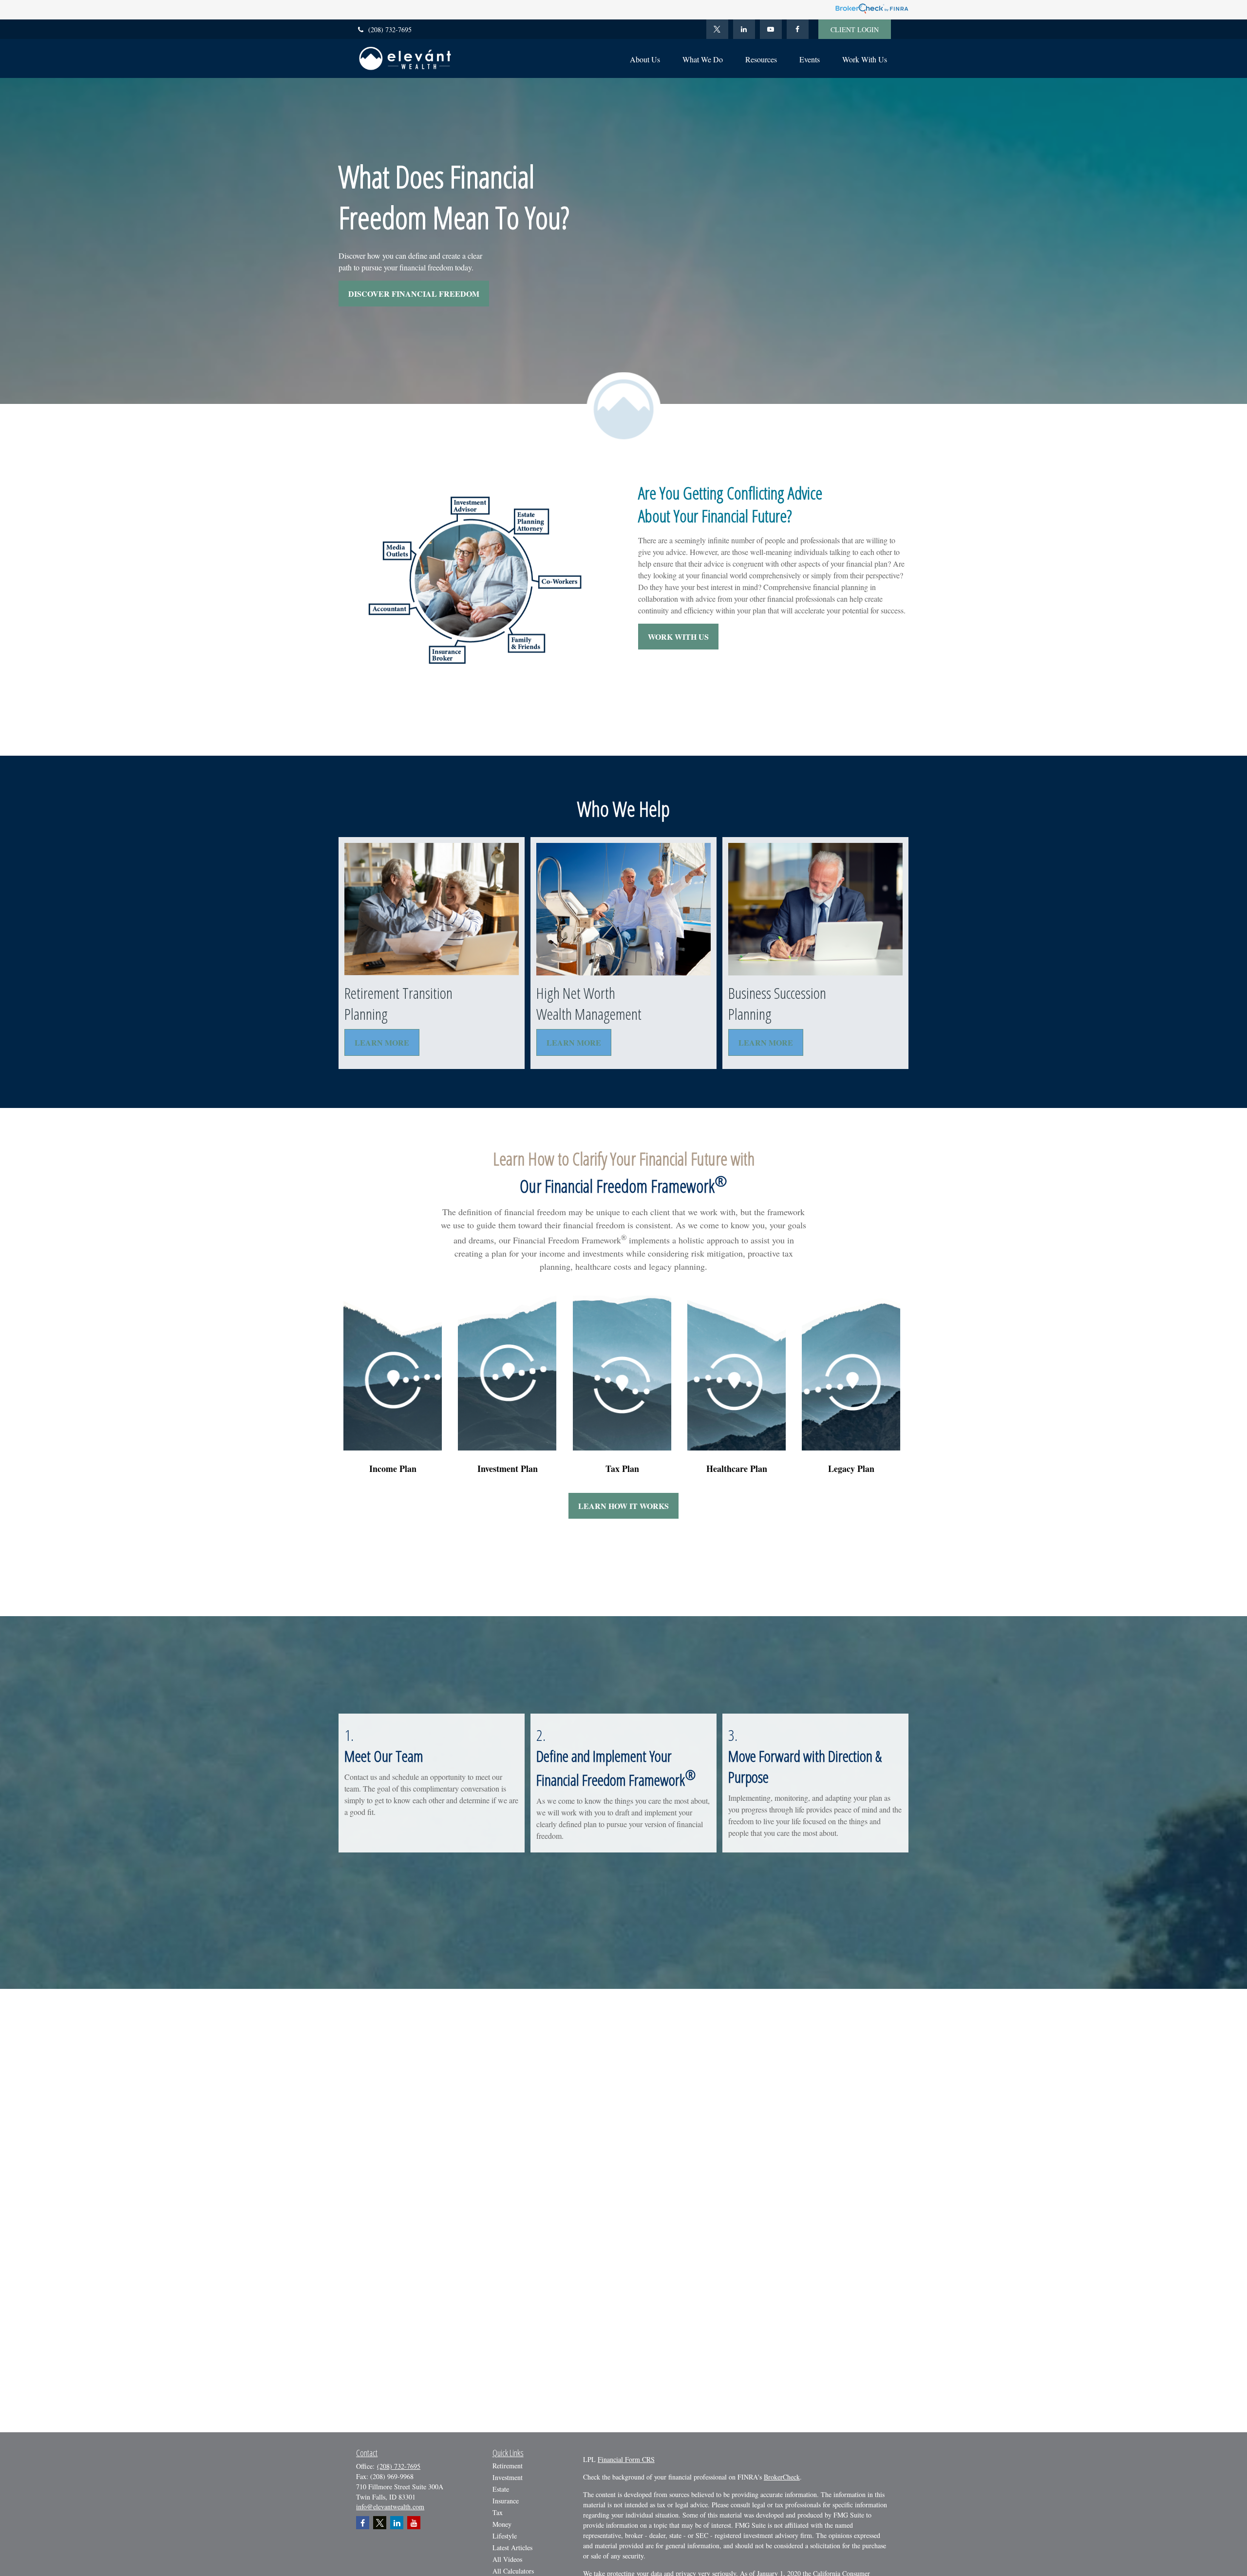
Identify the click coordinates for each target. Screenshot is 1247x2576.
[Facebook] (798, 29)
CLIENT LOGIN (855, 29)
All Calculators (513, 2571)
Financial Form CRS (626, 2459)
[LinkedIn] (744, 29)
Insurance (506, 2501)
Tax (498, 2512)
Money (502, 2524)
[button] (645, 58)
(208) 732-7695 (390, 29)
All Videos (507, 2559)
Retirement (508, 2466)
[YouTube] (771, 29)
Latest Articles (512, 2547)
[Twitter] (717, 29)
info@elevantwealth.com (390, 2507)
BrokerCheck (782, 2477)
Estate (501, 2489)
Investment (508, 2477)
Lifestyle (505, 2536)
